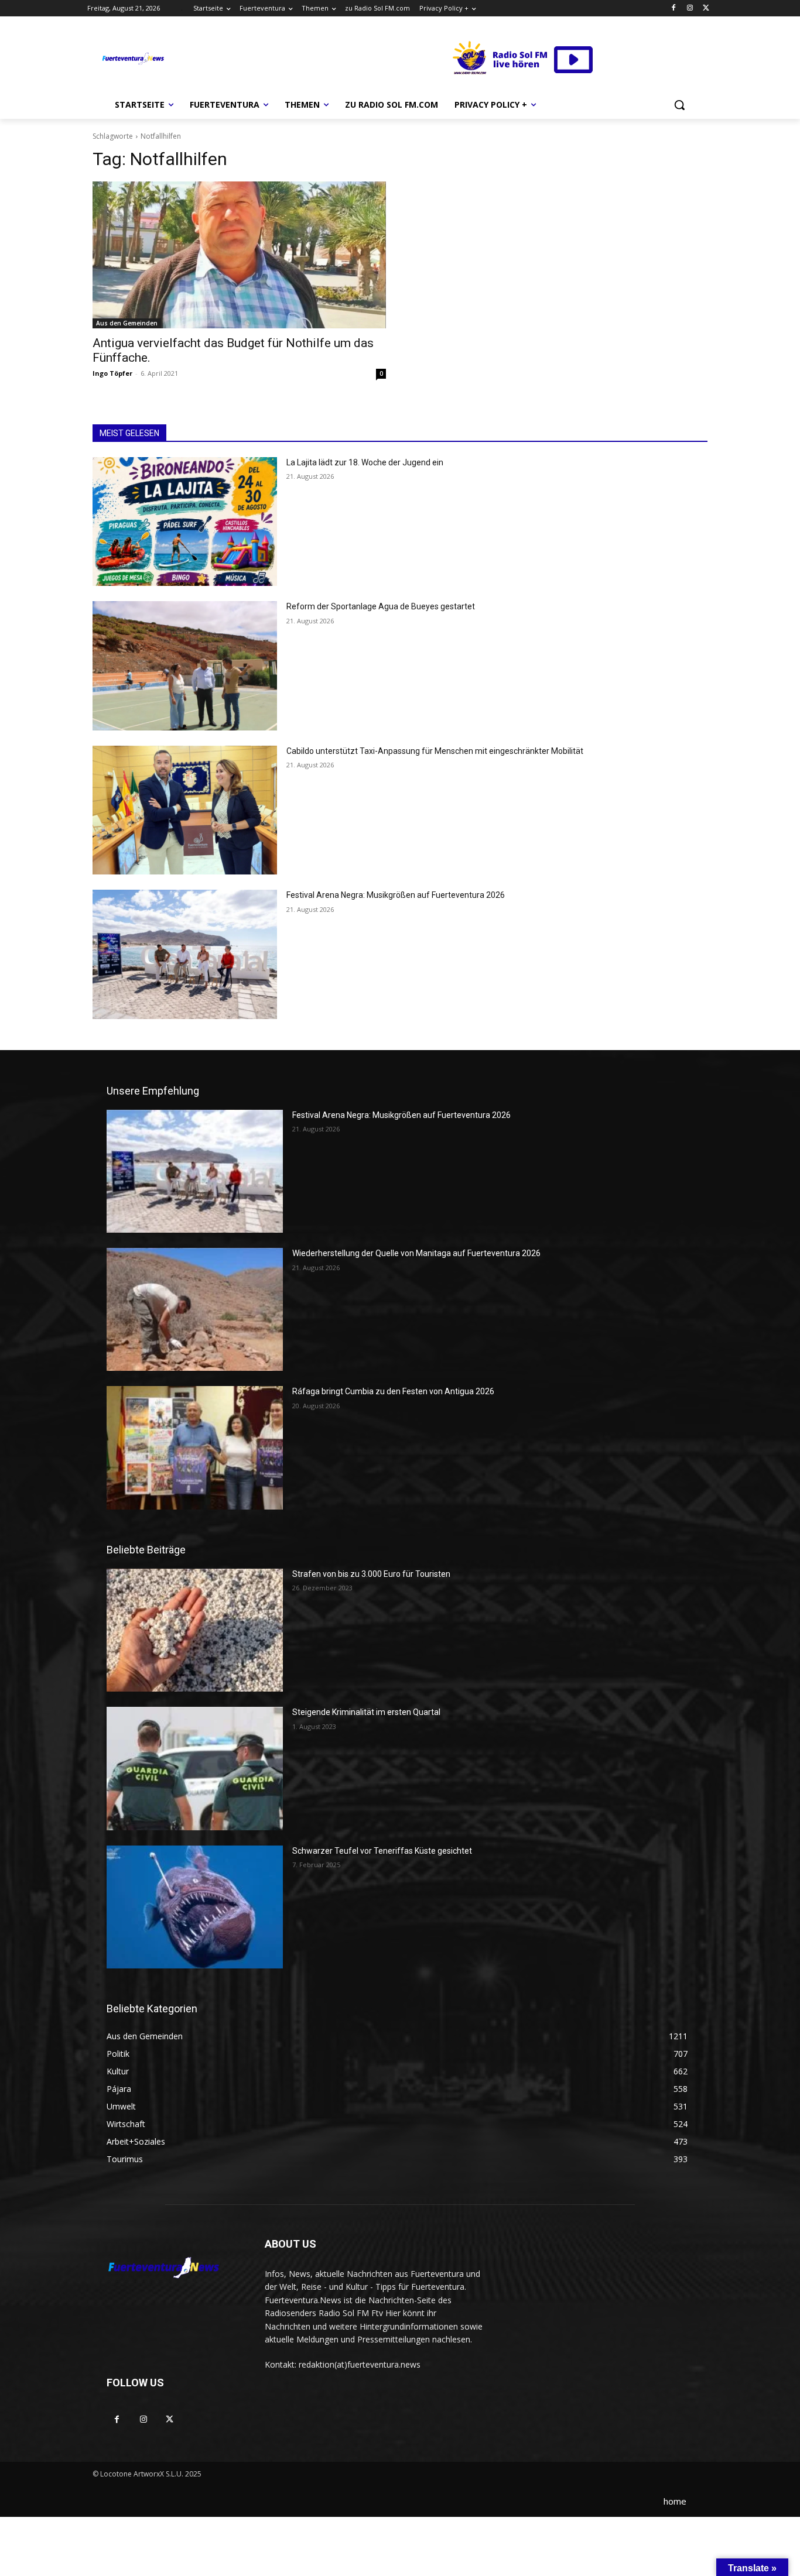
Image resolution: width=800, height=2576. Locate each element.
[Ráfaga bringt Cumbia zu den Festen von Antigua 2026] (195, 1448)
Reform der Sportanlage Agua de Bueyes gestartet (381, 606)
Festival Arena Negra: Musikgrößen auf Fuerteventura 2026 (396, 895)
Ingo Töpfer (112, 373)
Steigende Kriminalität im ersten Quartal (366, 1712)
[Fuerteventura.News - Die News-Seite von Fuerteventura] (133, 59)
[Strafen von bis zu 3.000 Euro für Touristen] (195, 1630)
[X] (706, 8)
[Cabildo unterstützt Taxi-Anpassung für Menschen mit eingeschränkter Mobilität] (185, 810)
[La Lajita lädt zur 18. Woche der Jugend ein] (185, 522)
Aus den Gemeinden (127, 323)
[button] (679, 105)
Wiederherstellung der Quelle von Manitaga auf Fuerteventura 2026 (416, 1253)
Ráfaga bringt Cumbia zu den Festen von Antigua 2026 (393, 1391)
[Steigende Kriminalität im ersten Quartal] (195, 1768)
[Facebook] (674, 8)
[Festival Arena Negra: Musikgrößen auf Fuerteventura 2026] (185, 954)
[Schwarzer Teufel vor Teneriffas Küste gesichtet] (195, 1907)
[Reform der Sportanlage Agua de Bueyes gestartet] (185, 666)
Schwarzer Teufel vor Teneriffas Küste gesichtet (382, 1851)
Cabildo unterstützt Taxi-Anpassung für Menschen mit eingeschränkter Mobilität (435, 751)
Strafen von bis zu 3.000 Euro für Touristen (371, 1574)
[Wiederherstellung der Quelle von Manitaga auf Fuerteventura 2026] (195, 1309)
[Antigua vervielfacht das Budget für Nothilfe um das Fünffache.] (239, 255)
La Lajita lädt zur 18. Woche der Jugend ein (365, 462)
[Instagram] (690, 8)
